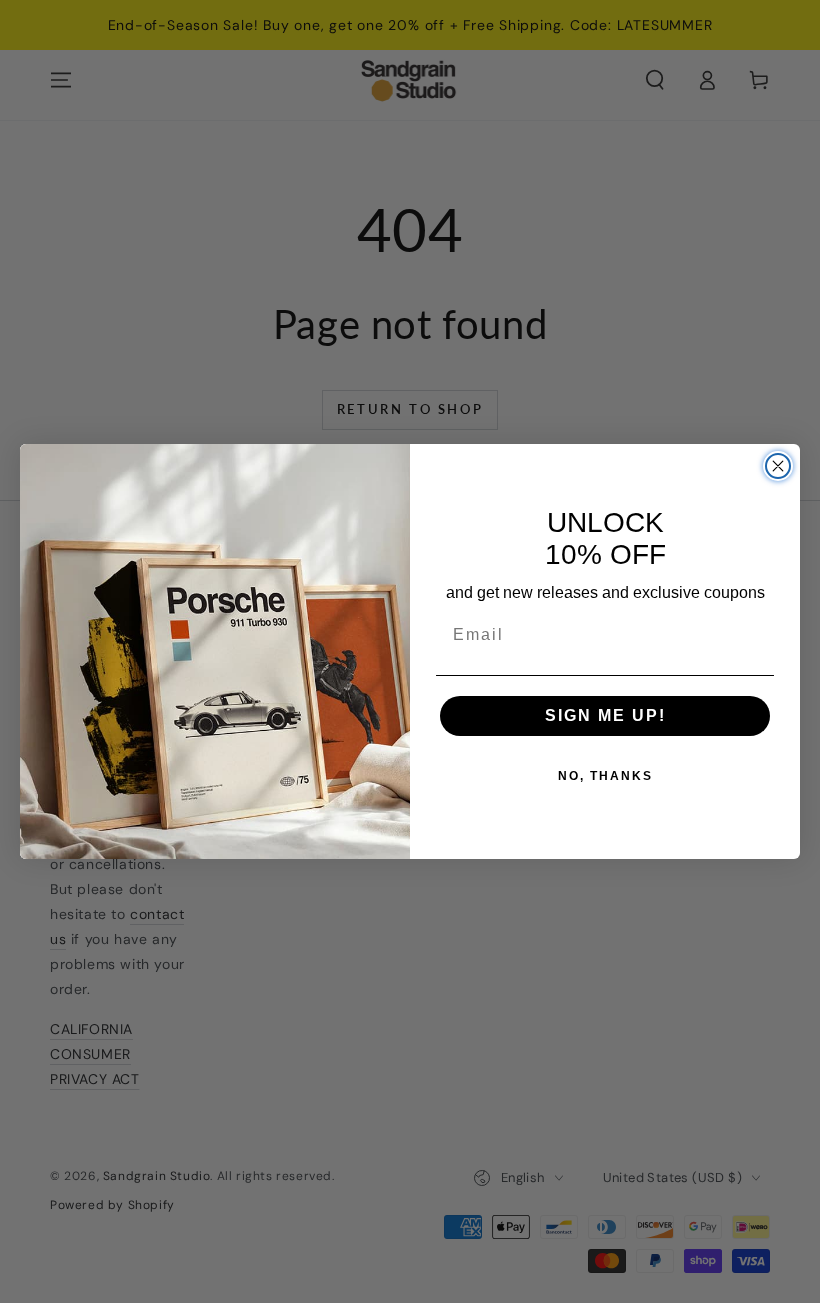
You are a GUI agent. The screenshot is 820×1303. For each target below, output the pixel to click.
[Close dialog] (778, 466)
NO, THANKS (605, 776)
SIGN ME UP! (605, 715)
